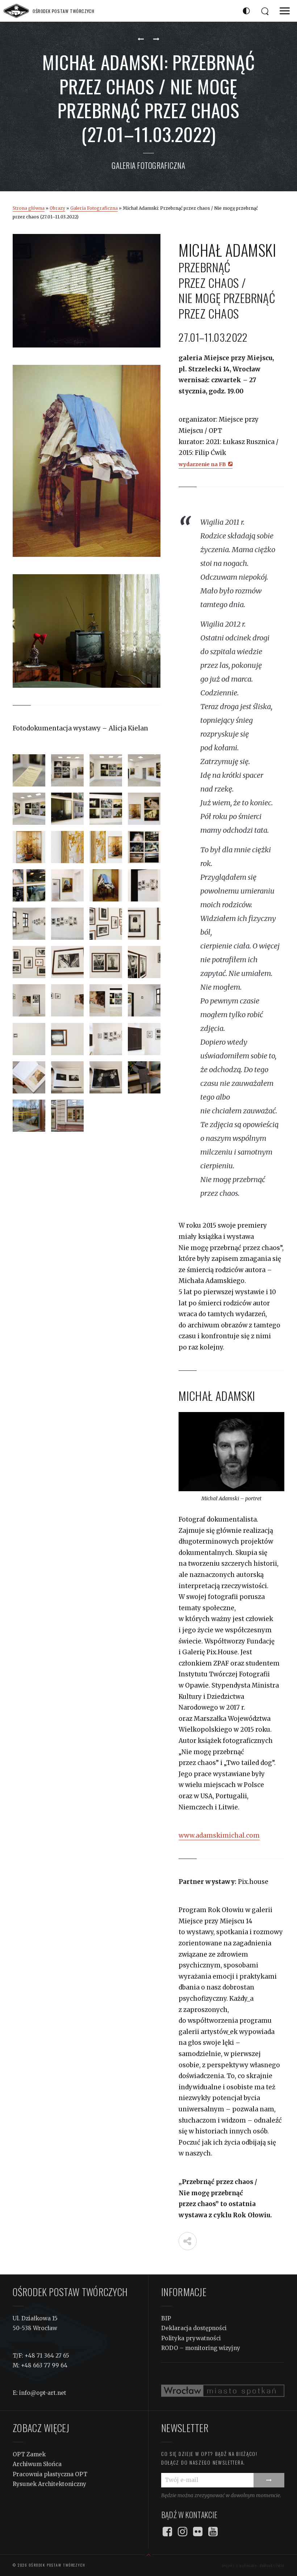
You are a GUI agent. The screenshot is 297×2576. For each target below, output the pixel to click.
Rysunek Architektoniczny (49, 2484)
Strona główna (29, 208)
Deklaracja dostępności (194, 2328)
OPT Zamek (29, 2454)
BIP (166, 2318)
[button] (285, 11)
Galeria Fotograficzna (148, 165)
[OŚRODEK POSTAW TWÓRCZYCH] (16, 11)
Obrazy (57, 208)
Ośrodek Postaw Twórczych (57, 2565)
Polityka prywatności (191, 2338)
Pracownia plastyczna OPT (50, 2474)
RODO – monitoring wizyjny (201, 2348)
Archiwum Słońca (37, 2464)
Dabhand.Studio (272, 2565)
